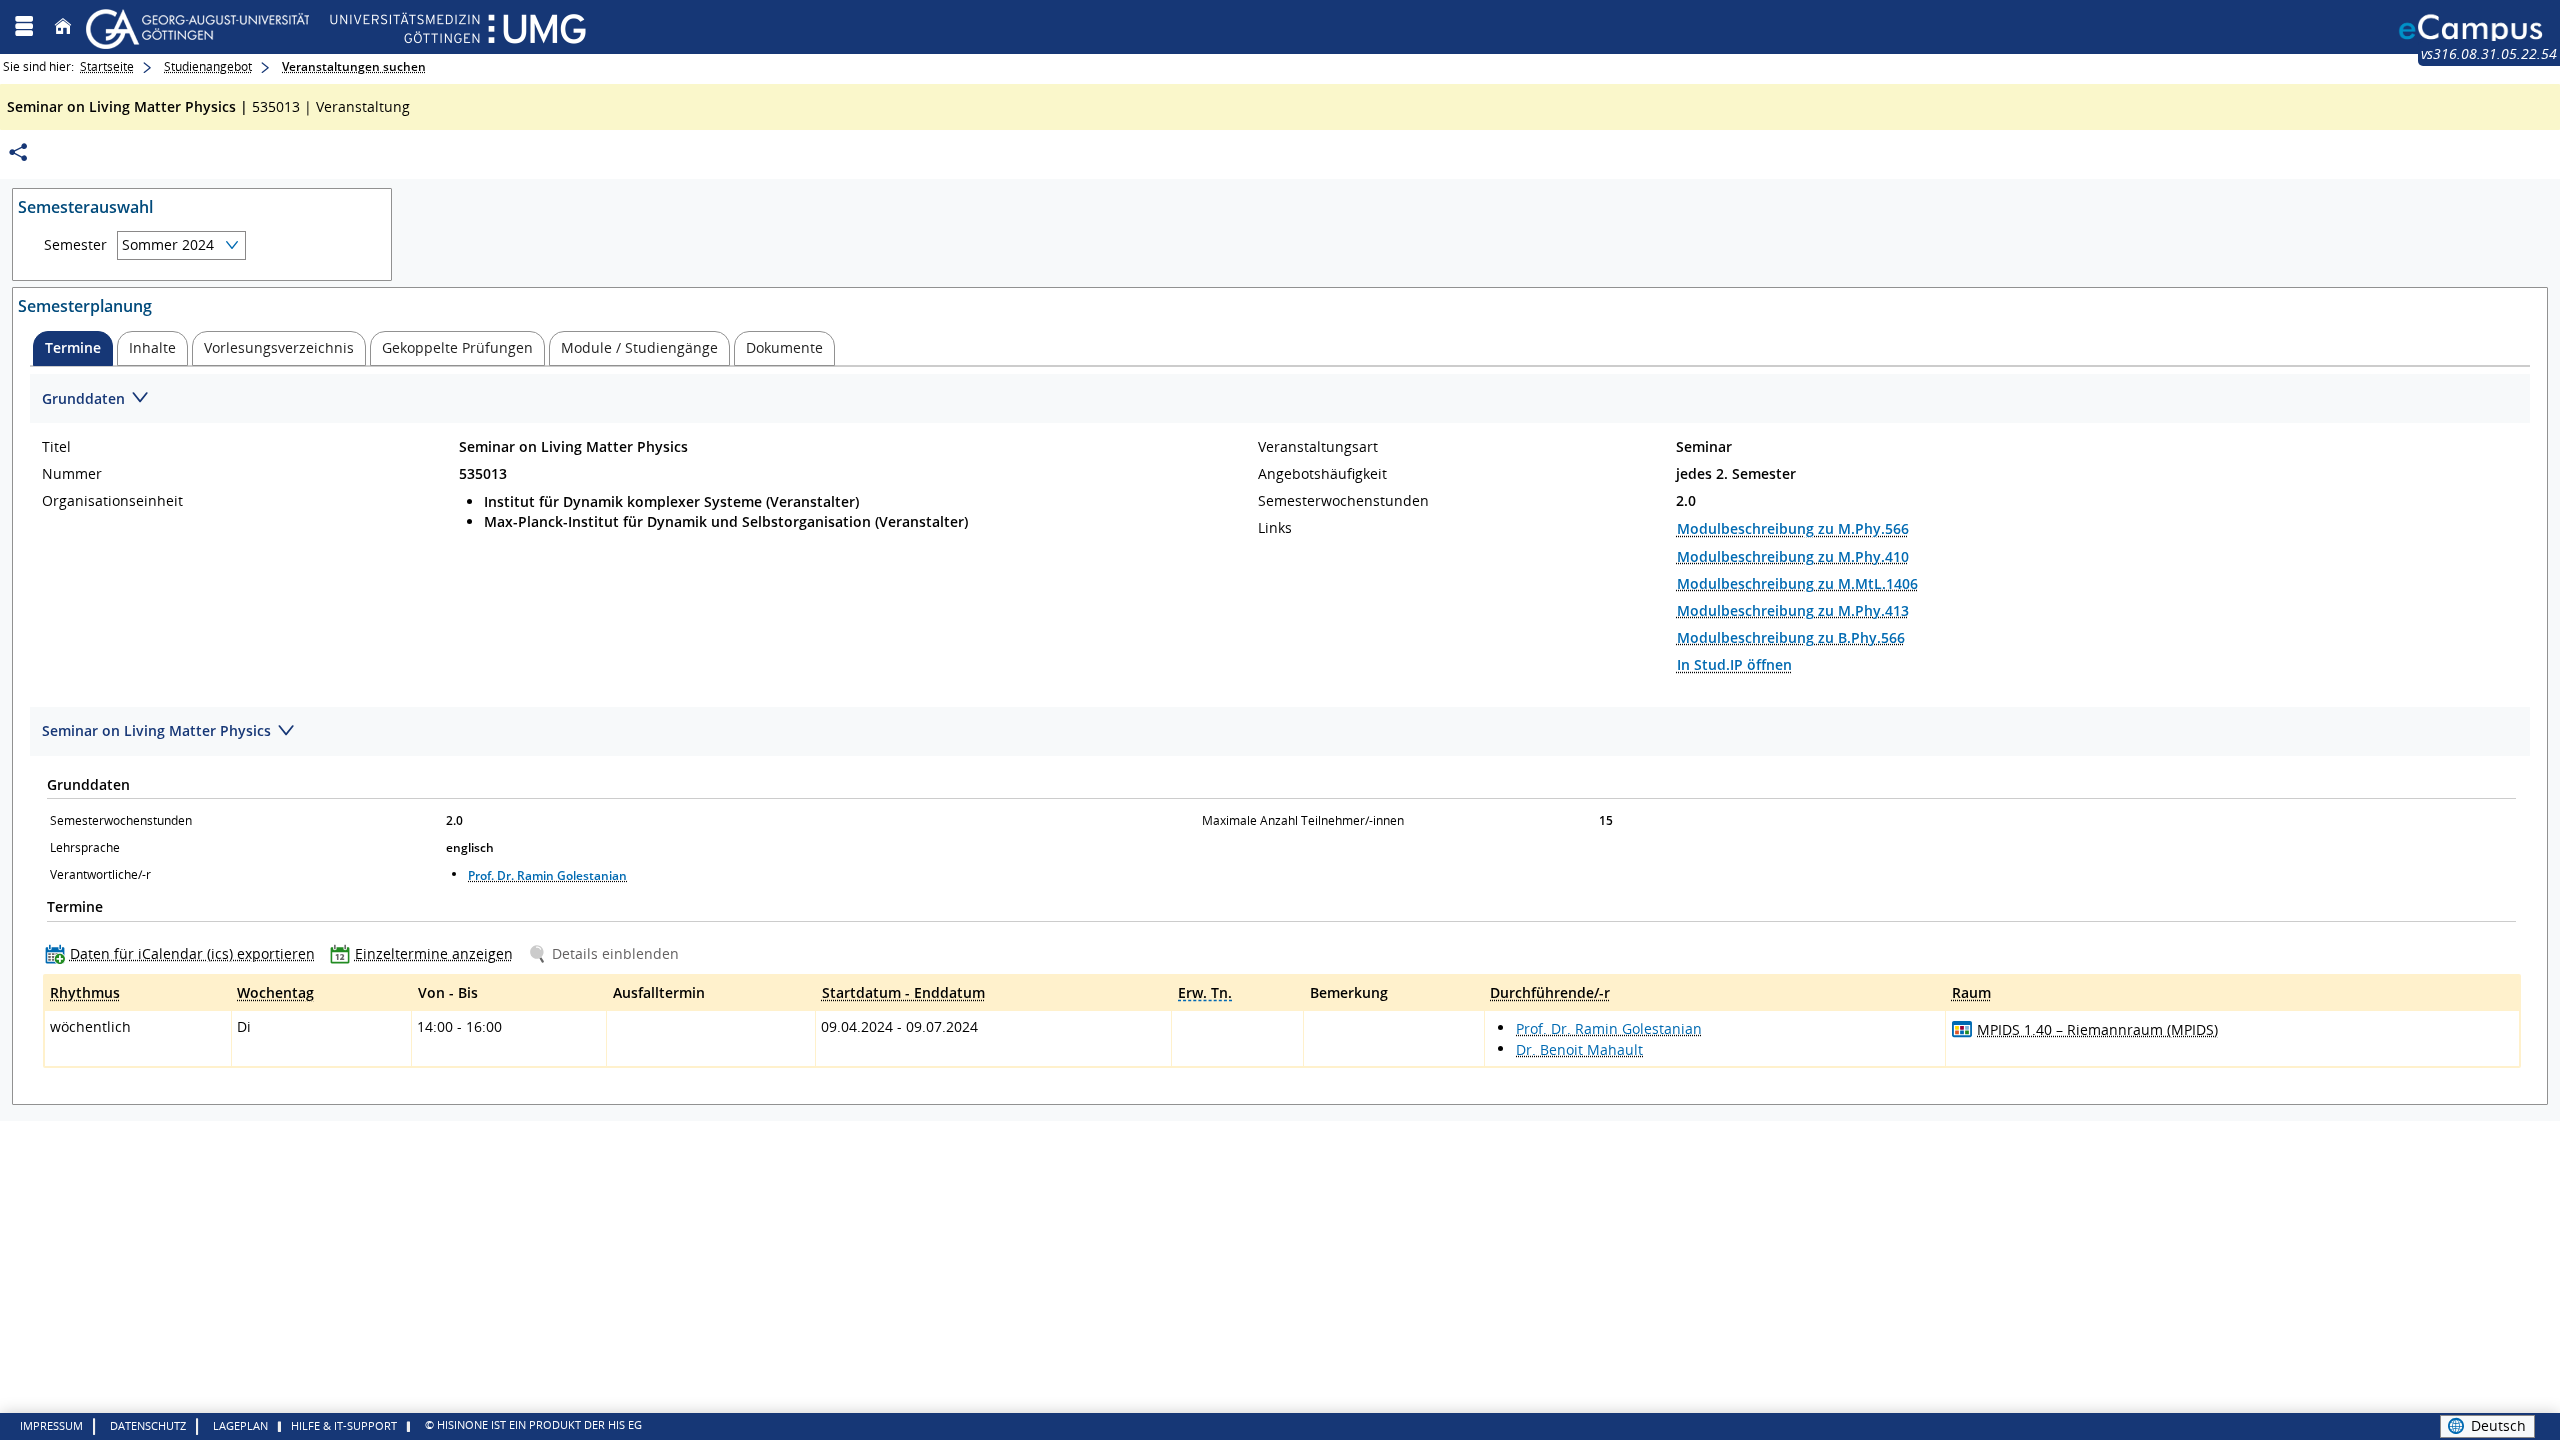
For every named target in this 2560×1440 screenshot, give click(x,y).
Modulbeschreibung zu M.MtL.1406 (1797, 583)
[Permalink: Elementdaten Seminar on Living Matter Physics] (18, 152)
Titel (56, 447)
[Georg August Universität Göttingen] (336, 26)
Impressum (51, 1425)
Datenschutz (148, 1425)
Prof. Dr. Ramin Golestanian (547, 875)
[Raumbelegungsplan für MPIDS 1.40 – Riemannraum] (1962, 1028)
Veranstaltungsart (1318, 447)
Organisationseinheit (112, 501)
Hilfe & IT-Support (344, 1425)
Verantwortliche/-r (100, 874)
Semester (75, 245)
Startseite (107, 66)
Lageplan (240, 1425)
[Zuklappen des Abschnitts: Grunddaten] (1280, 399)
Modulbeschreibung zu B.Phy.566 (1791, 637)
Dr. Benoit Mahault (1579, 1049)
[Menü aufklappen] (24, 26)
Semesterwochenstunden (1343, 501)
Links (1275, 528)
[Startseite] (63, 26)
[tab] (73, 348)
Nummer (72, 474)
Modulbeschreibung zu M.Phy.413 (1793, 610)
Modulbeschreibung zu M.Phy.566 (1793, 528)
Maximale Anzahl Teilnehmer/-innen (1303, 820)
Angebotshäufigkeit (1322, 474)
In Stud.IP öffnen (1734, 664)
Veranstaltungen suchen (354, 66)
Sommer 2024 (168, 244)
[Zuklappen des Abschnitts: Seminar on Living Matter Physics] (1280, 732)
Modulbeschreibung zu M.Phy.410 (1793, 556)
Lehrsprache (85, 847)
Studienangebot (208, 66)
